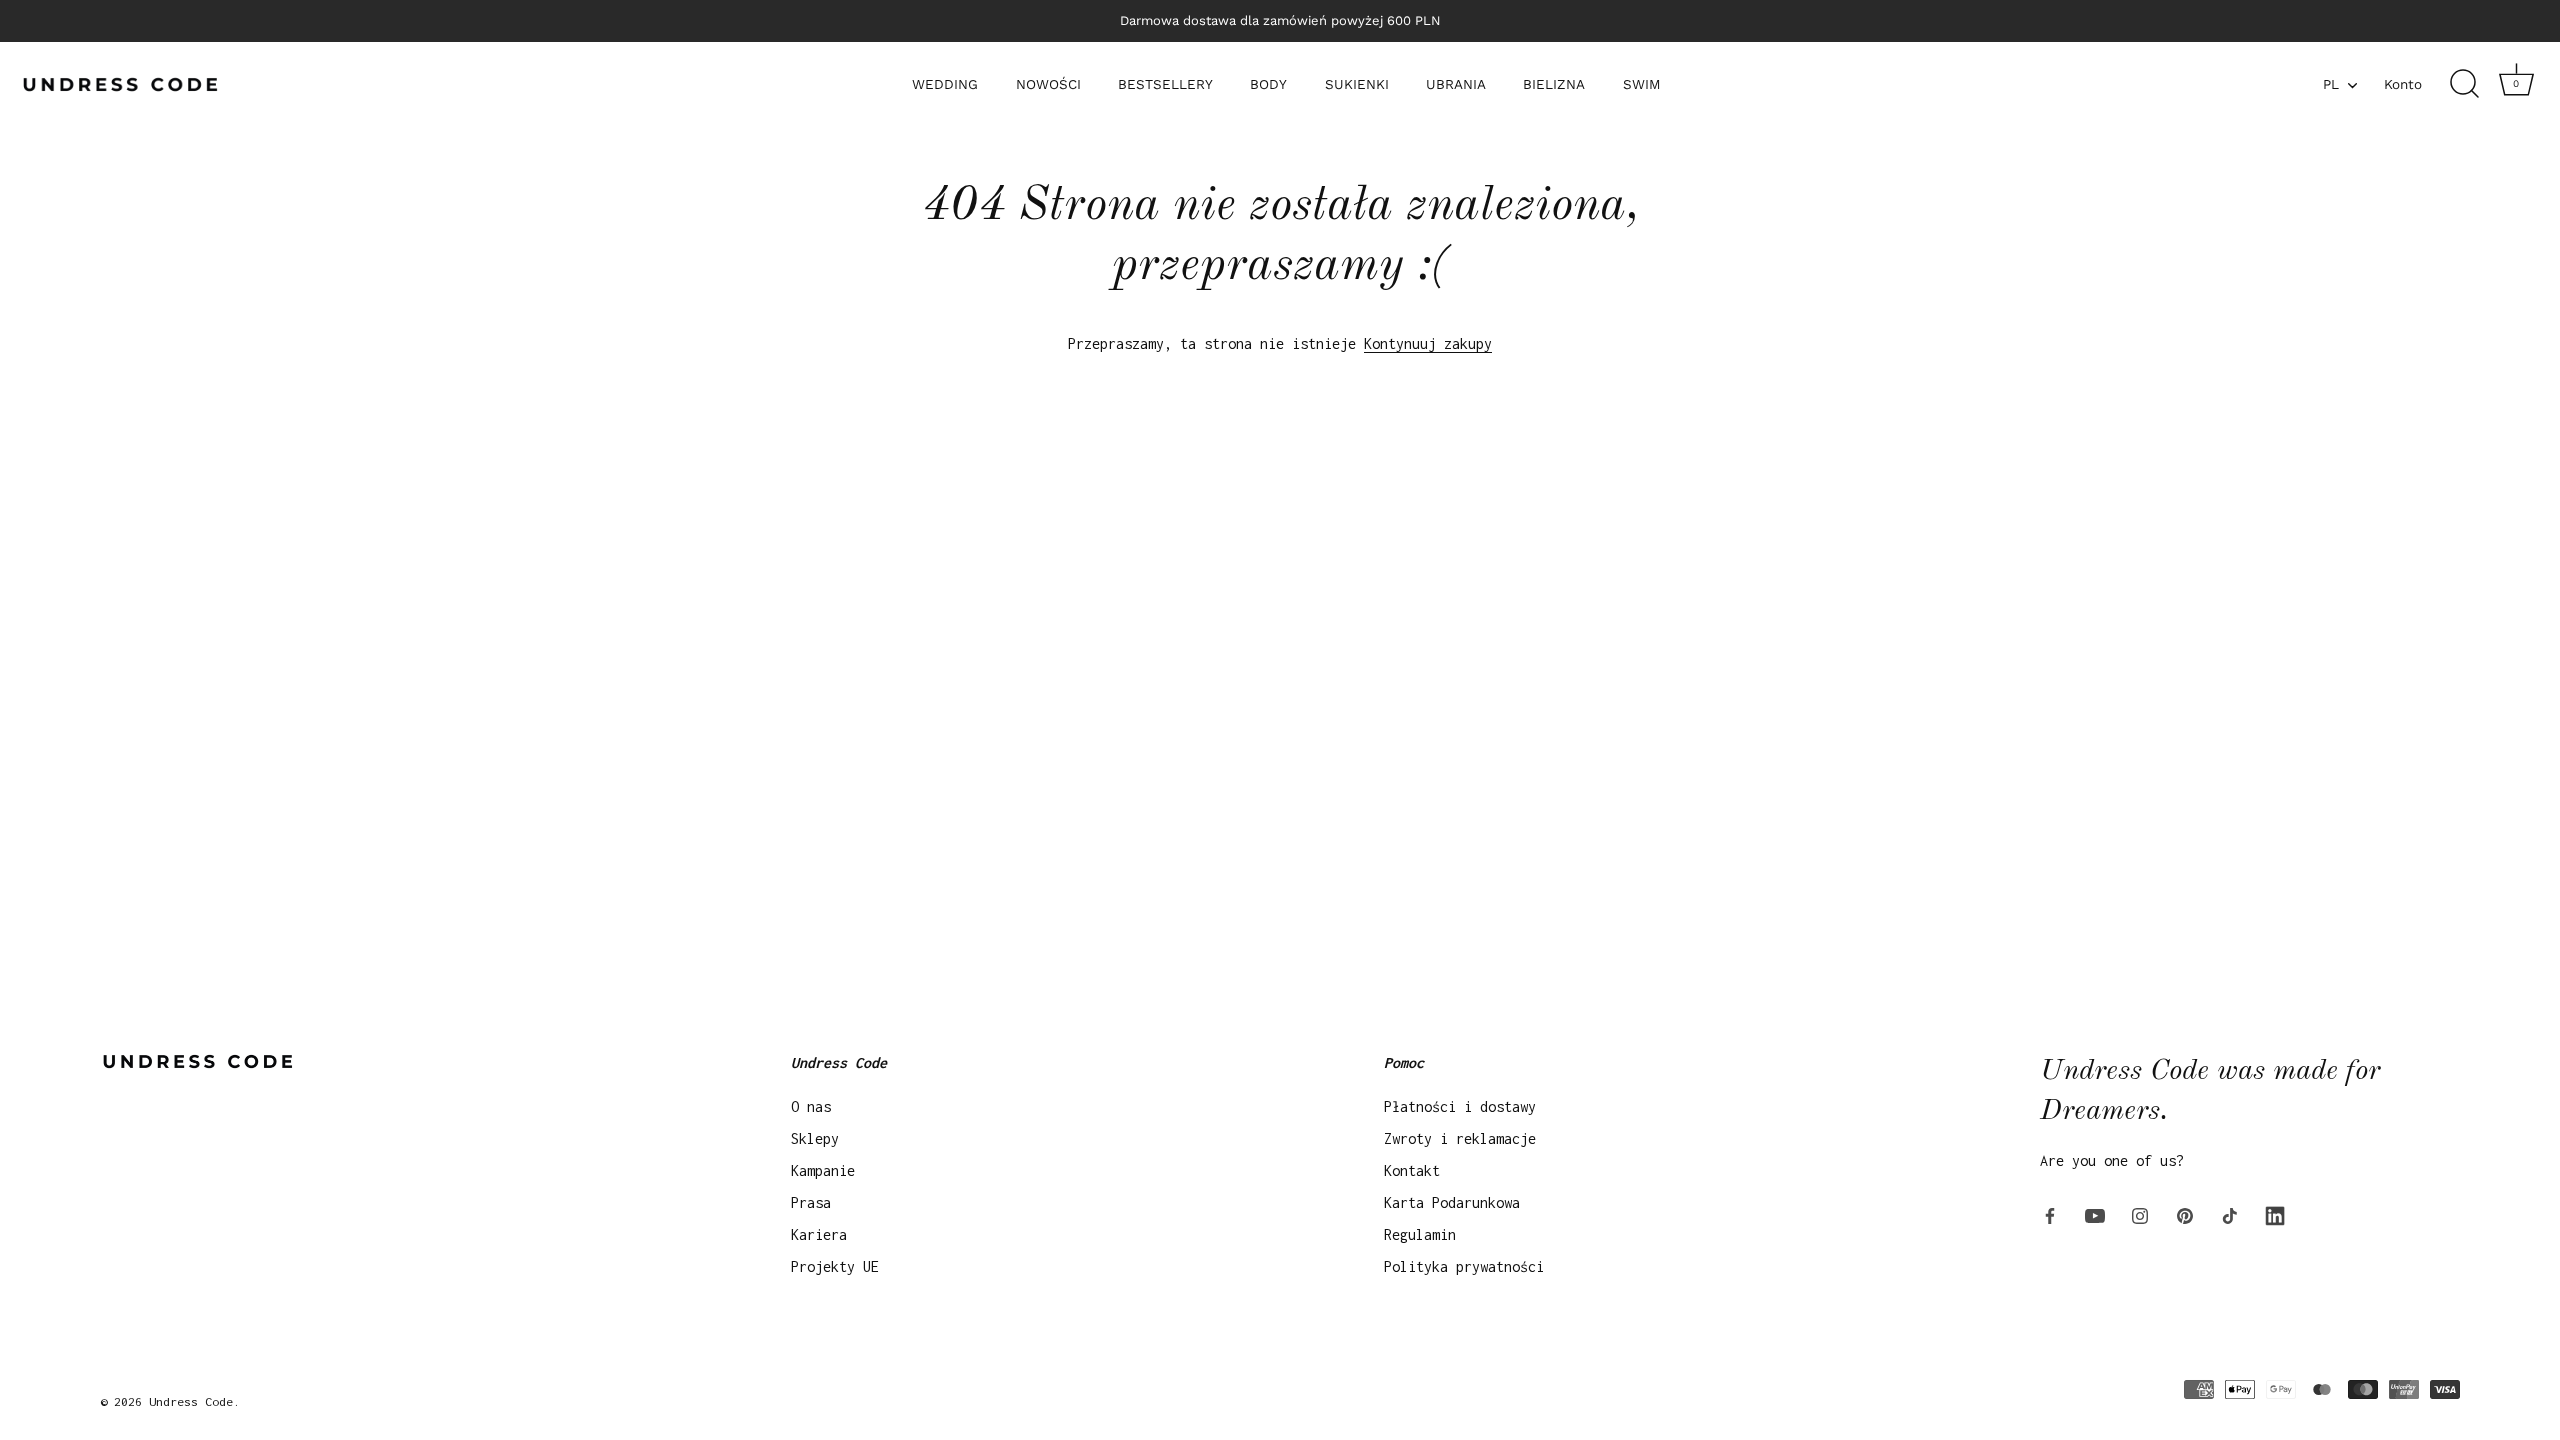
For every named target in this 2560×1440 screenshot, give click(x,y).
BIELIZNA (1554, 84)
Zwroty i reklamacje (1460, 1138)
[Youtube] (2095, 1214)
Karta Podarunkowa (1452, 1202)
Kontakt (1412, 1170)
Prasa (811, 1202)
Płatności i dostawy (1460, 1106)
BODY (1268, 84)
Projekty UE (835, 1266)
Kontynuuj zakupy (1428, 343)
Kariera (819, 1234)
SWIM (1642, 84)
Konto (2403, 84)
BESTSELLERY (1165, 84)
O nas (811, 1106)
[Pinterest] (2185, 1214)
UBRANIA (1456, 84)
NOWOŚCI (1048, 84)
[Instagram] (2140, 1214)
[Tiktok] (2230, 1214)
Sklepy (815, 1138)
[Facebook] (2050, 1214)
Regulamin (1420, 1234)
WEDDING (945, 84)
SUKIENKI (1357, 84)
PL (2331, 84)
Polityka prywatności (1464, 1266)
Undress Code (191, 1401)
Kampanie (823, 1170)
